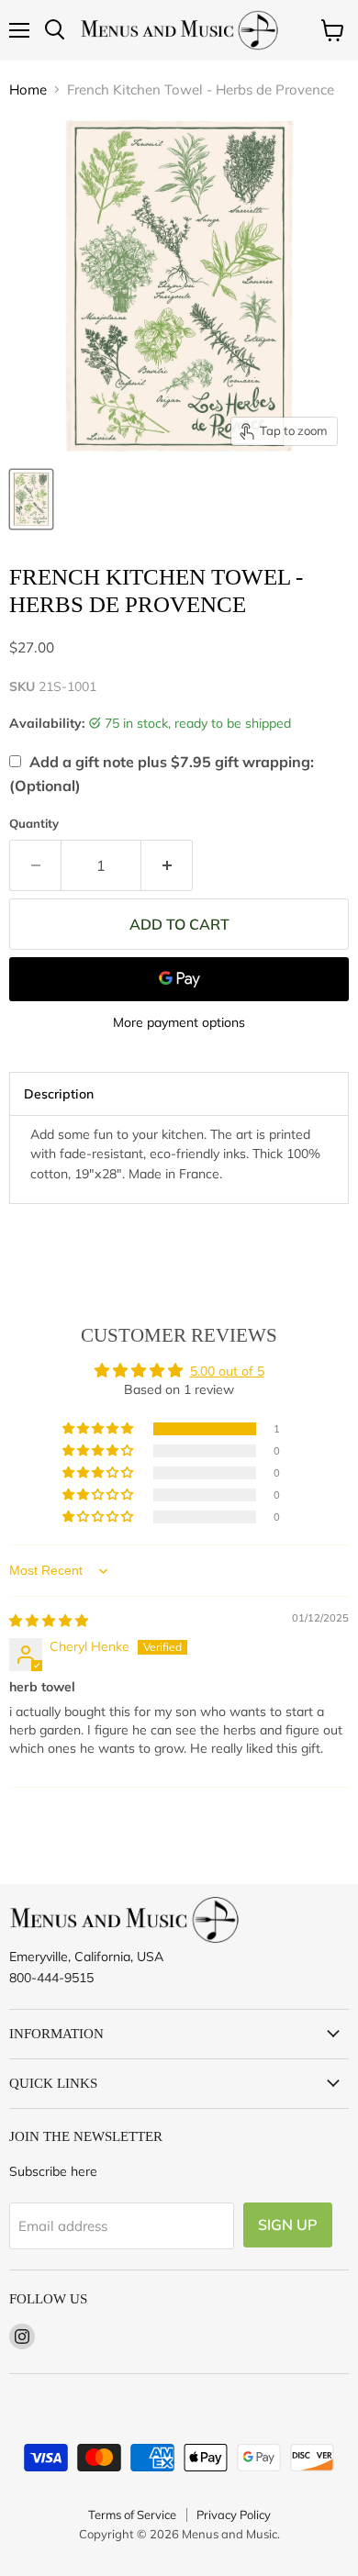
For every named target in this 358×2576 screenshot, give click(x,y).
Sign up (288, 2225)
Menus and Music (229, 2534)
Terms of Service (132, 2515)
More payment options (179, 1022)
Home (28, 89)
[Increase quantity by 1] (167, 865)
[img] (49, 1621)
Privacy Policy (234, 2515)
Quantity (34, 824)
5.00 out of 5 (227, 1371)
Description (59, 1094)
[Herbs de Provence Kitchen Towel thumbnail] (31, 499)
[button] (99, 1429)
